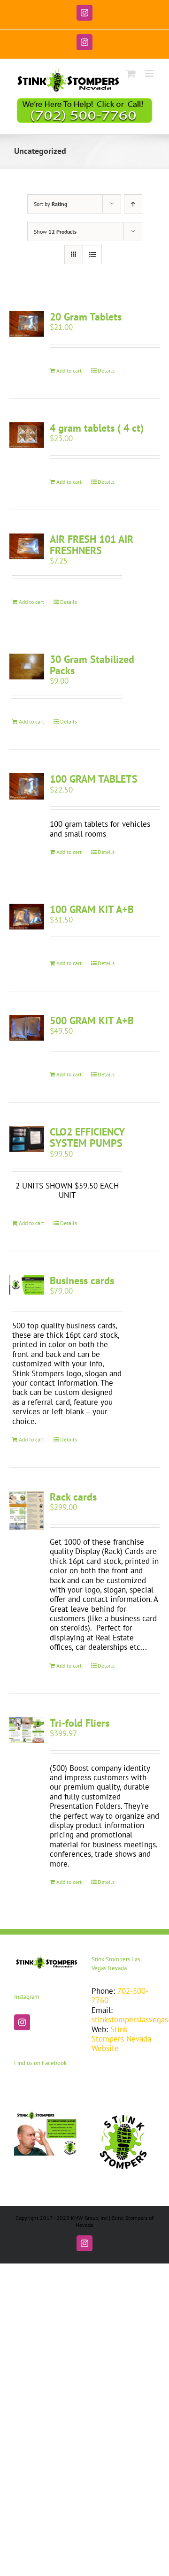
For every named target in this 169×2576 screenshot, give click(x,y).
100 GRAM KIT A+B (92, 909)
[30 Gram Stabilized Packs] (27, 667)
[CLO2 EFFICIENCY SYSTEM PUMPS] (27, 1139)
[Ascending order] (133, 204)
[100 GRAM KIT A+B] (27, 917)
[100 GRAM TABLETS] (27, 786)
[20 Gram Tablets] (27, 324)
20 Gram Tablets (86, 317)
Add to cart (69, 370)
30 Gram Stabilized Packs (92, 665)
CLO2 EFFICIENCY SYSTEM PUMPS (87, 1137)
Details (106, 370)
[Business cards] (27, 1285)
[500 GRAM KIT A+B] (27, 1028)
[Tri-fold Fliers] (27, 1730)
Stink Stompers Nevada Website (121, 2039)
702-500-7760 (120, 1996)
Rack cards (73, 1497)
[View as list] (92, 255)
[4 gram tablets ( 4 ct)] (27, 435)
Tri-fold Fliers (80, 1723)
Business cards (82, 1280)
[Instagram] (22, 2022)
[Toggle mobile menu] (150, 73)
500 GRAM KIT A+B (92, 1021)
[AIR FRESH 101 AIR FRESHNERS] (27, 546)
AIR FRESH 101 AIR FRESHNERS (92, 545)
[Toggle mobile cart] (131, 73)
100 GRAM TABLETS (94, 779)
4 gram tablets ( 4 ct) (97, 428)
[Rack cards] (27, 1510)
